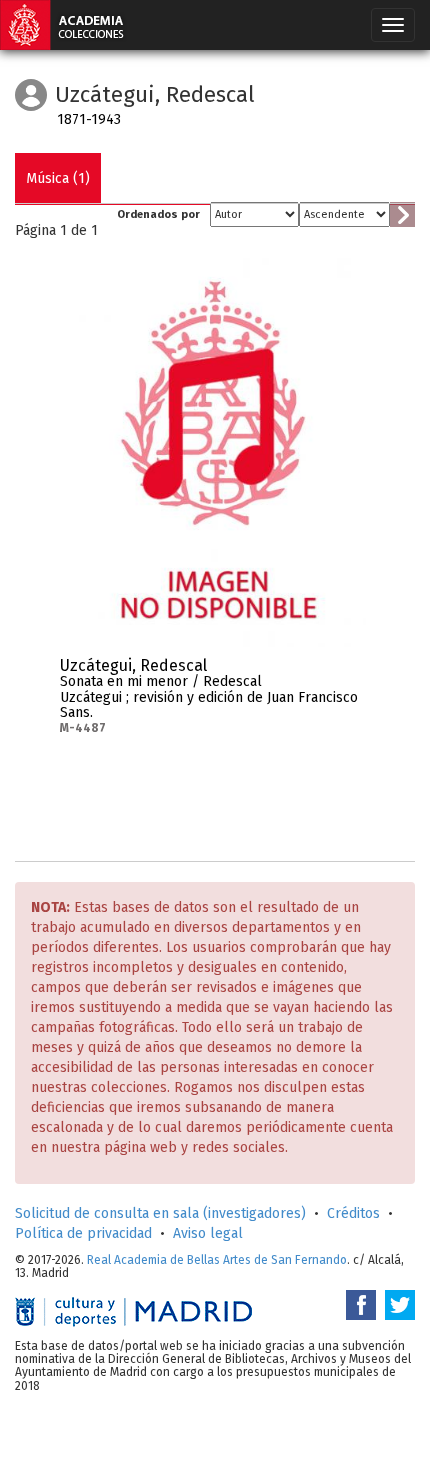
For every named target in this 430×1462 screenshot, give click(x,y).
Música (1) (58, 178)
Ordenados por (158, 214)
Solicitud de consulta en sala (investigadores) (160, 1213)
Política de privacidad (83, 1233)
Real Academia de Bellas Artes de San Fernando (217, 1260)
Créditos (353, 1213)
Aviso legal (208, 1233)
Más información (351, 672)
